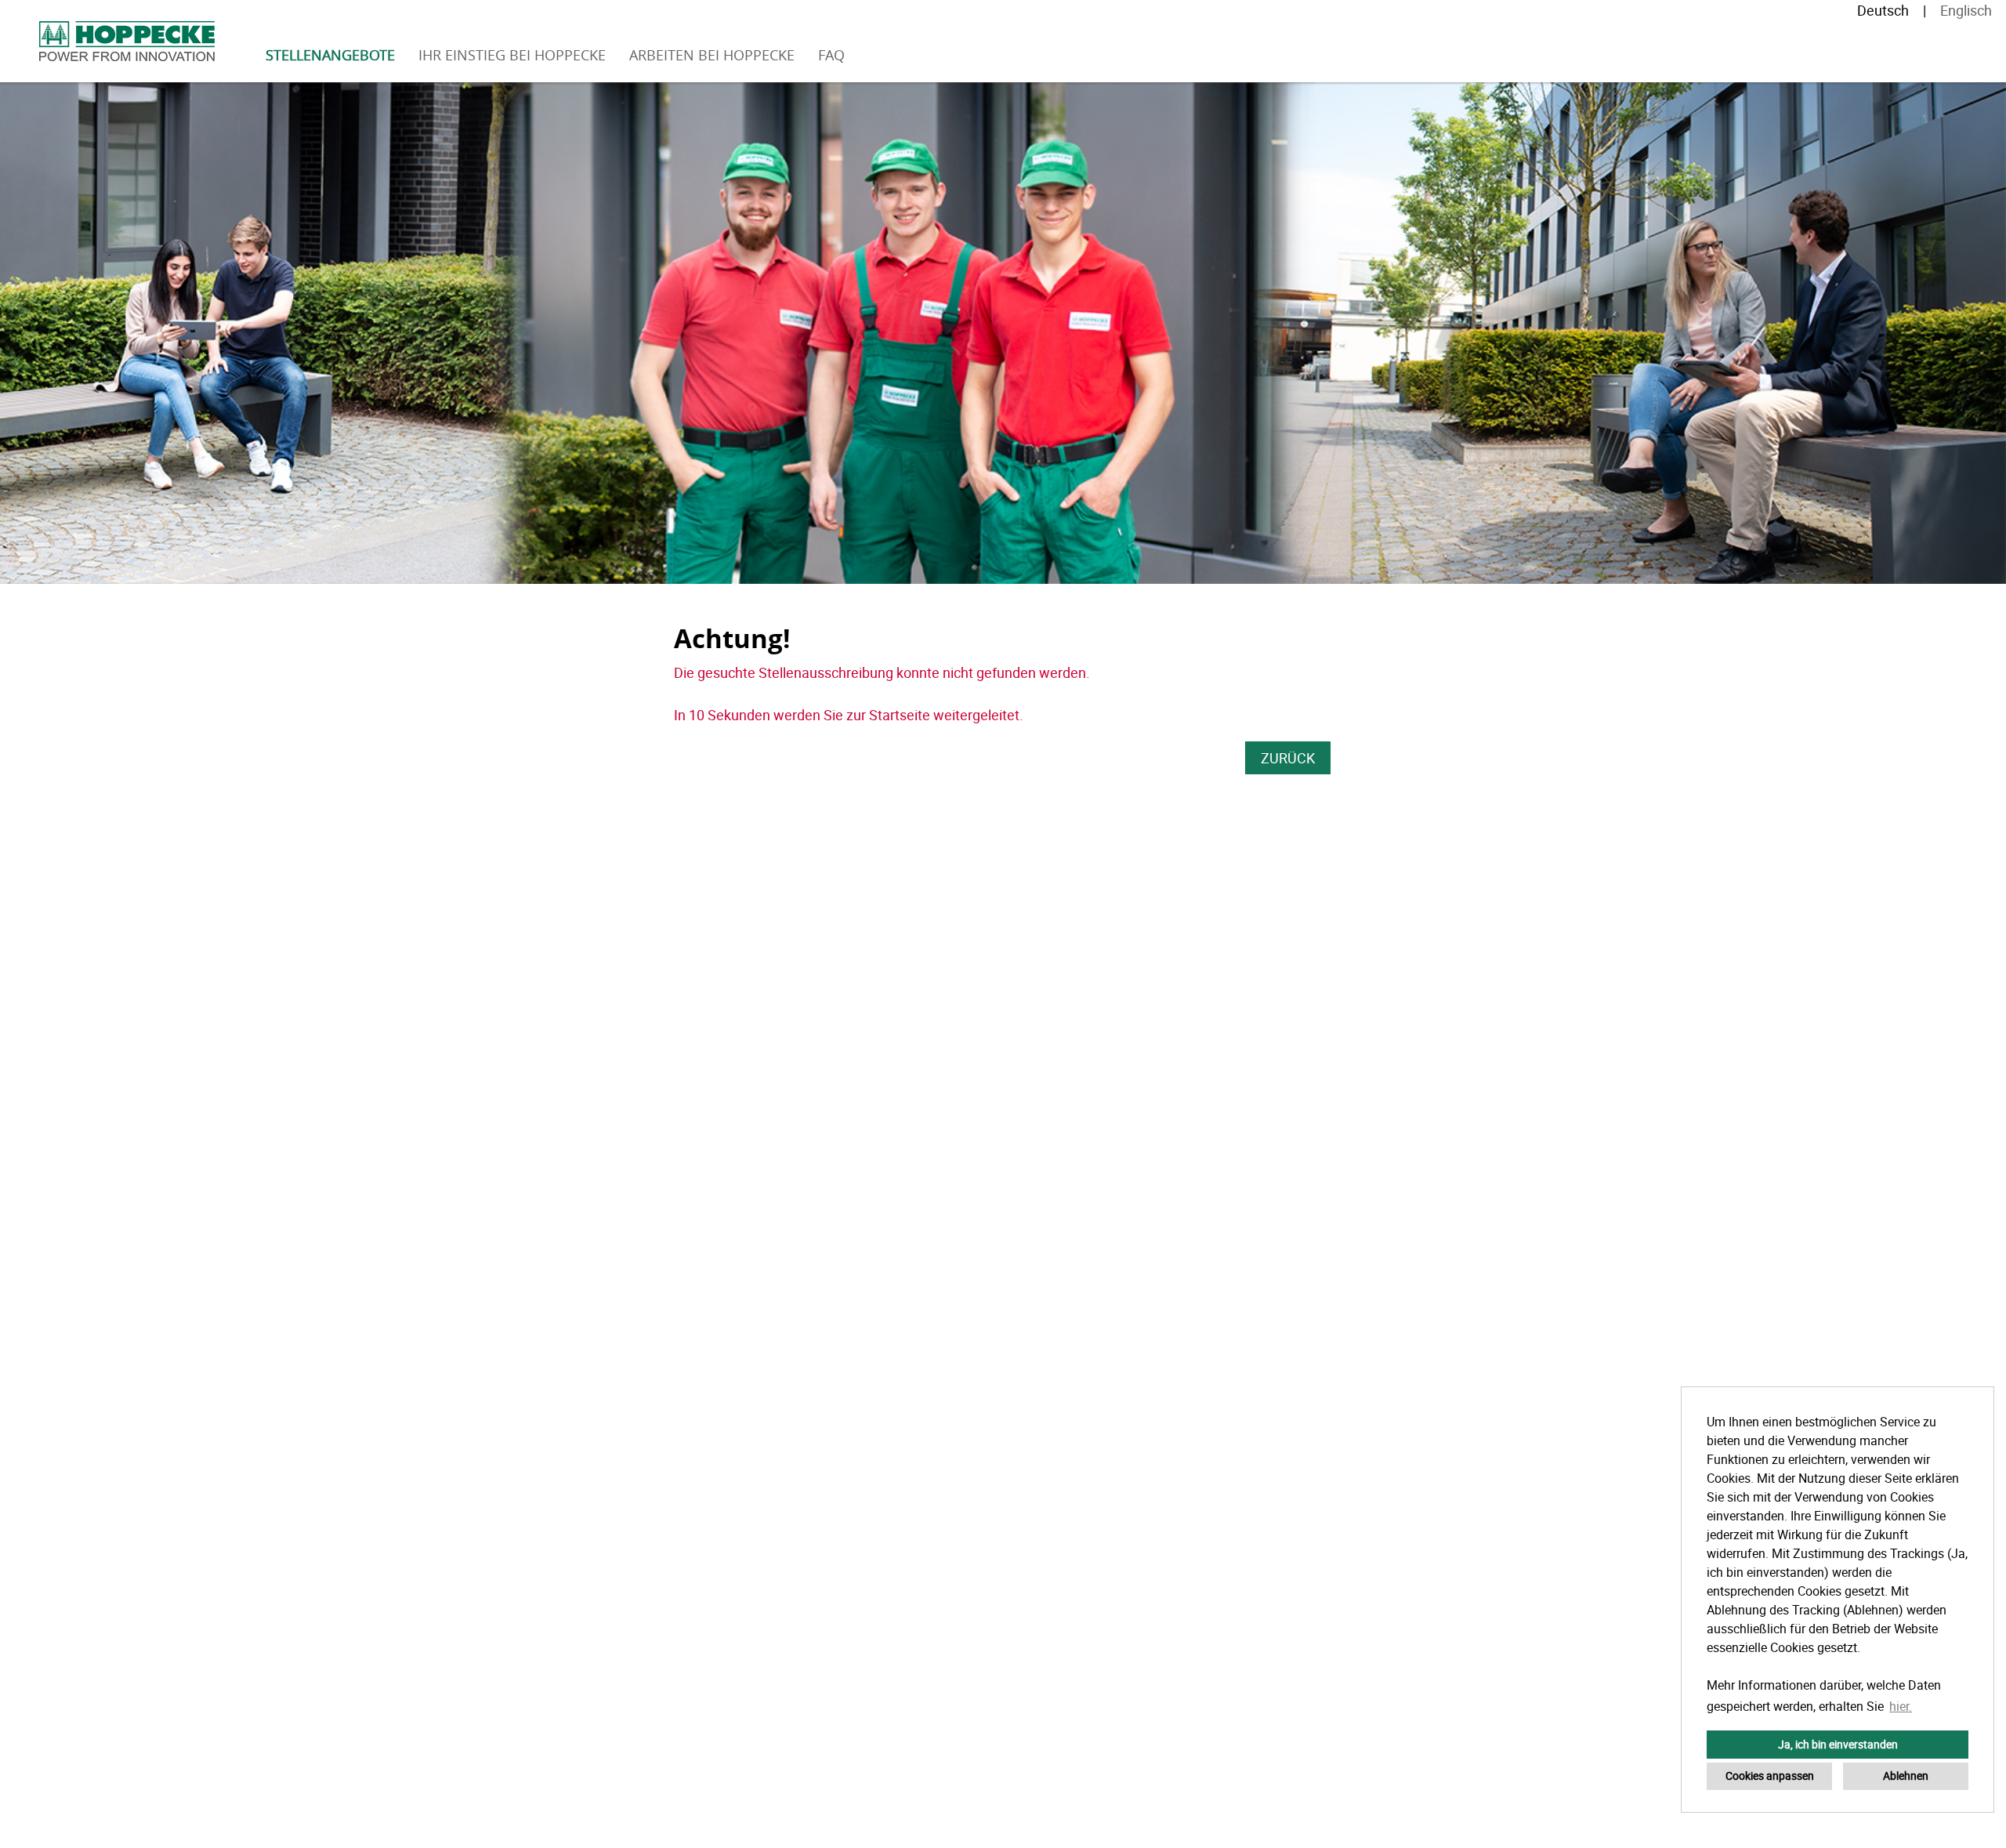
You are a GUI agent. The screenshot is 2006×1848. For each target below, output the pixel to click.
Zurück (1288, 758)
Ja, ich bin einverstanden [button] (1838, 1744)
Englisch (1966, 10)
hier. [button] (1901, 1706)
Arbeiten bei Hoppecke (712, 55)
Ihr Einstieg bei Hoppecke (512, 55)
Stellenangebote (330, 55)
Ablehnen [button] (1906, 1776)
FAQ (831, 55)
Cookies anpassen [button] (1770, 1776)
